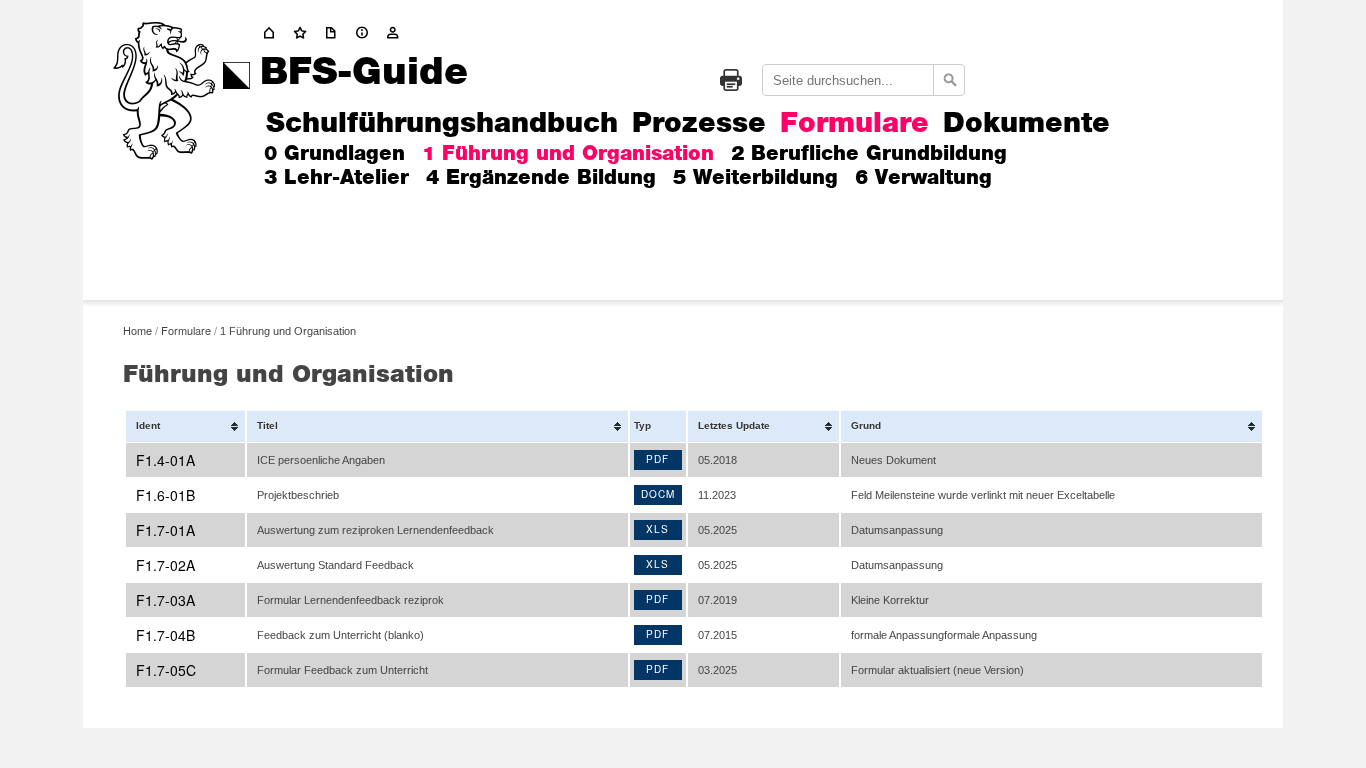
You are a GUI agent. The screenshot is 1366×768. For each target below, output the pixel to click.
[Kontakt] (397, 33)
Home (137, 330)
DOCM (658, 494)
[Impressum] (366, 33)
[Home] (273, 33)
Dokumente (1026, 124)
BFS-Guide (364, 73)
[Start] (304, 33)
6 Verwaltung (923, 178)
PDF (657, 459)
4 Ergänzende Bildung (541, 178)
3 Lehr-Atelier (336, 178)
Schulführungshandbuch (442, 124)
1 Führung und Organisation (568, 154)
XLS (657, 529)
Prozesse (699, 124)
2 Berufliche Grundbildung (869, 154)
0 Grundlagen (334, 154)
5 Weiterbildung (755, 178)
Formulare (854, 124)
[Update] (335, 33)
